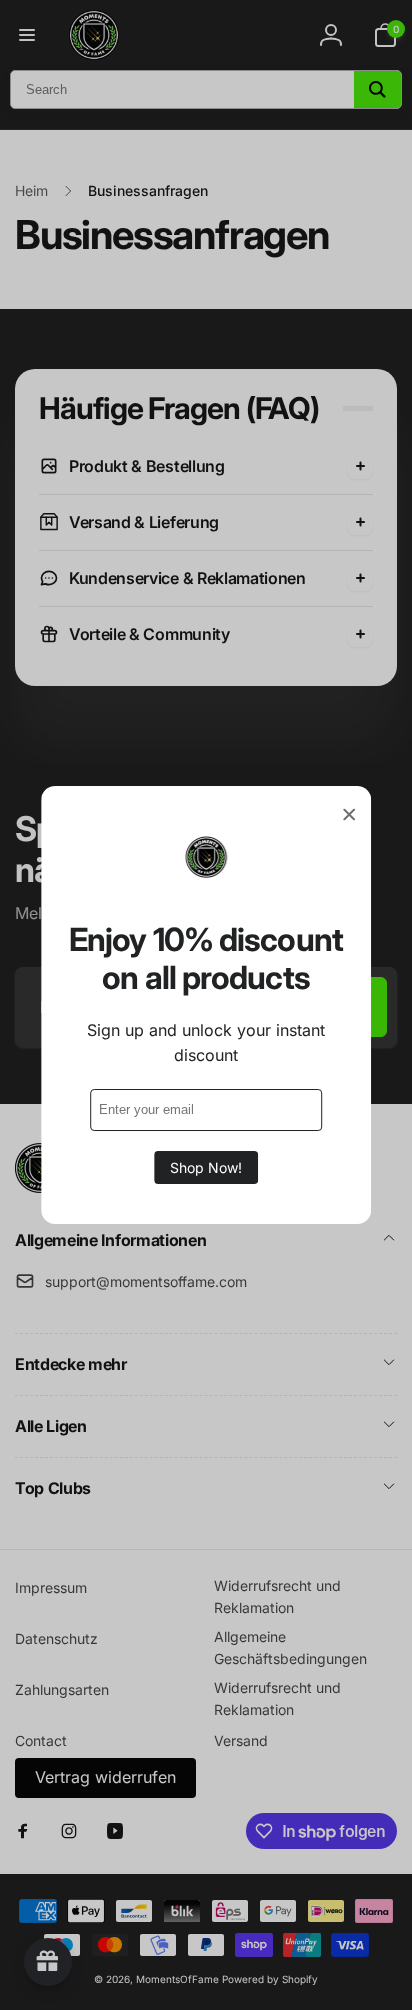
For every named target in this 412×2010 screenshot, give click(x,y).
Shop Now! (206, 1167)
